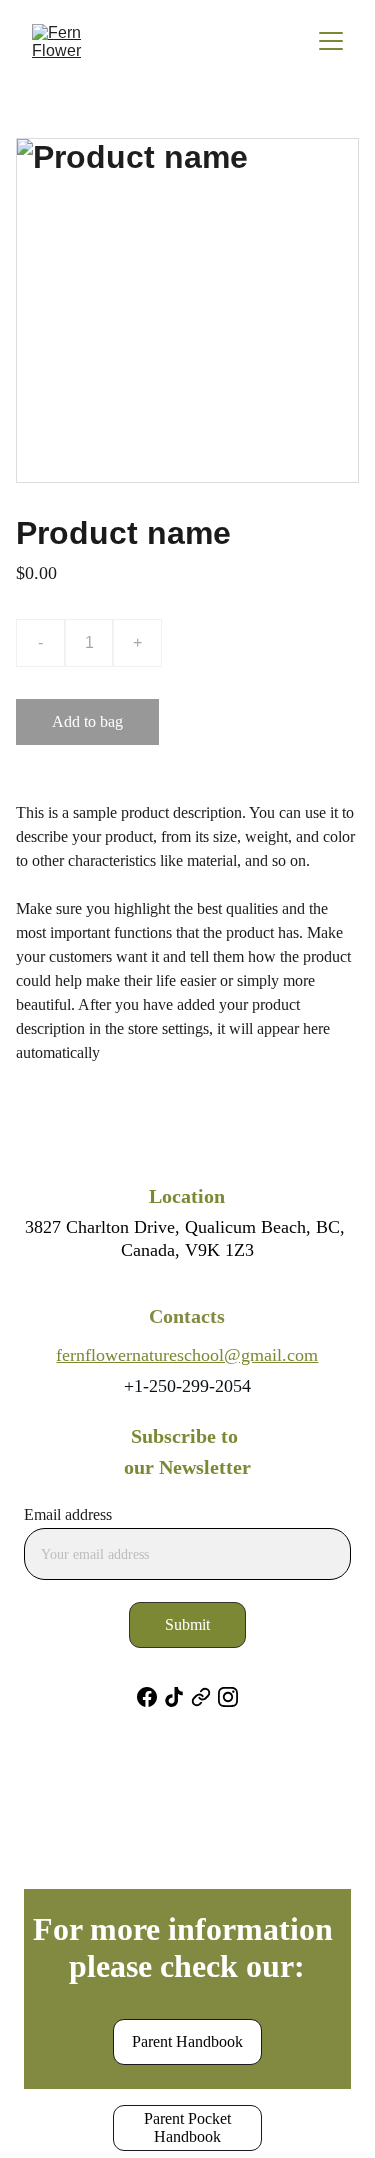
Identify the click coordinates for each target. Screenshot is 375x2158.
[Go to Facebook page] (147, 1697)
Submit (187, 1624)
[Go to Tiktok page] (174, 1697)
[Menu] (331, 41)
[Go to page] (201, 1697)
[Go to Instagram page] (228, 1697)
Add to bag (87, 721)
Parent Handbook (187, 2041)
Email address (68, 1514)
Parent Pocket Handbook (187, 2127)
